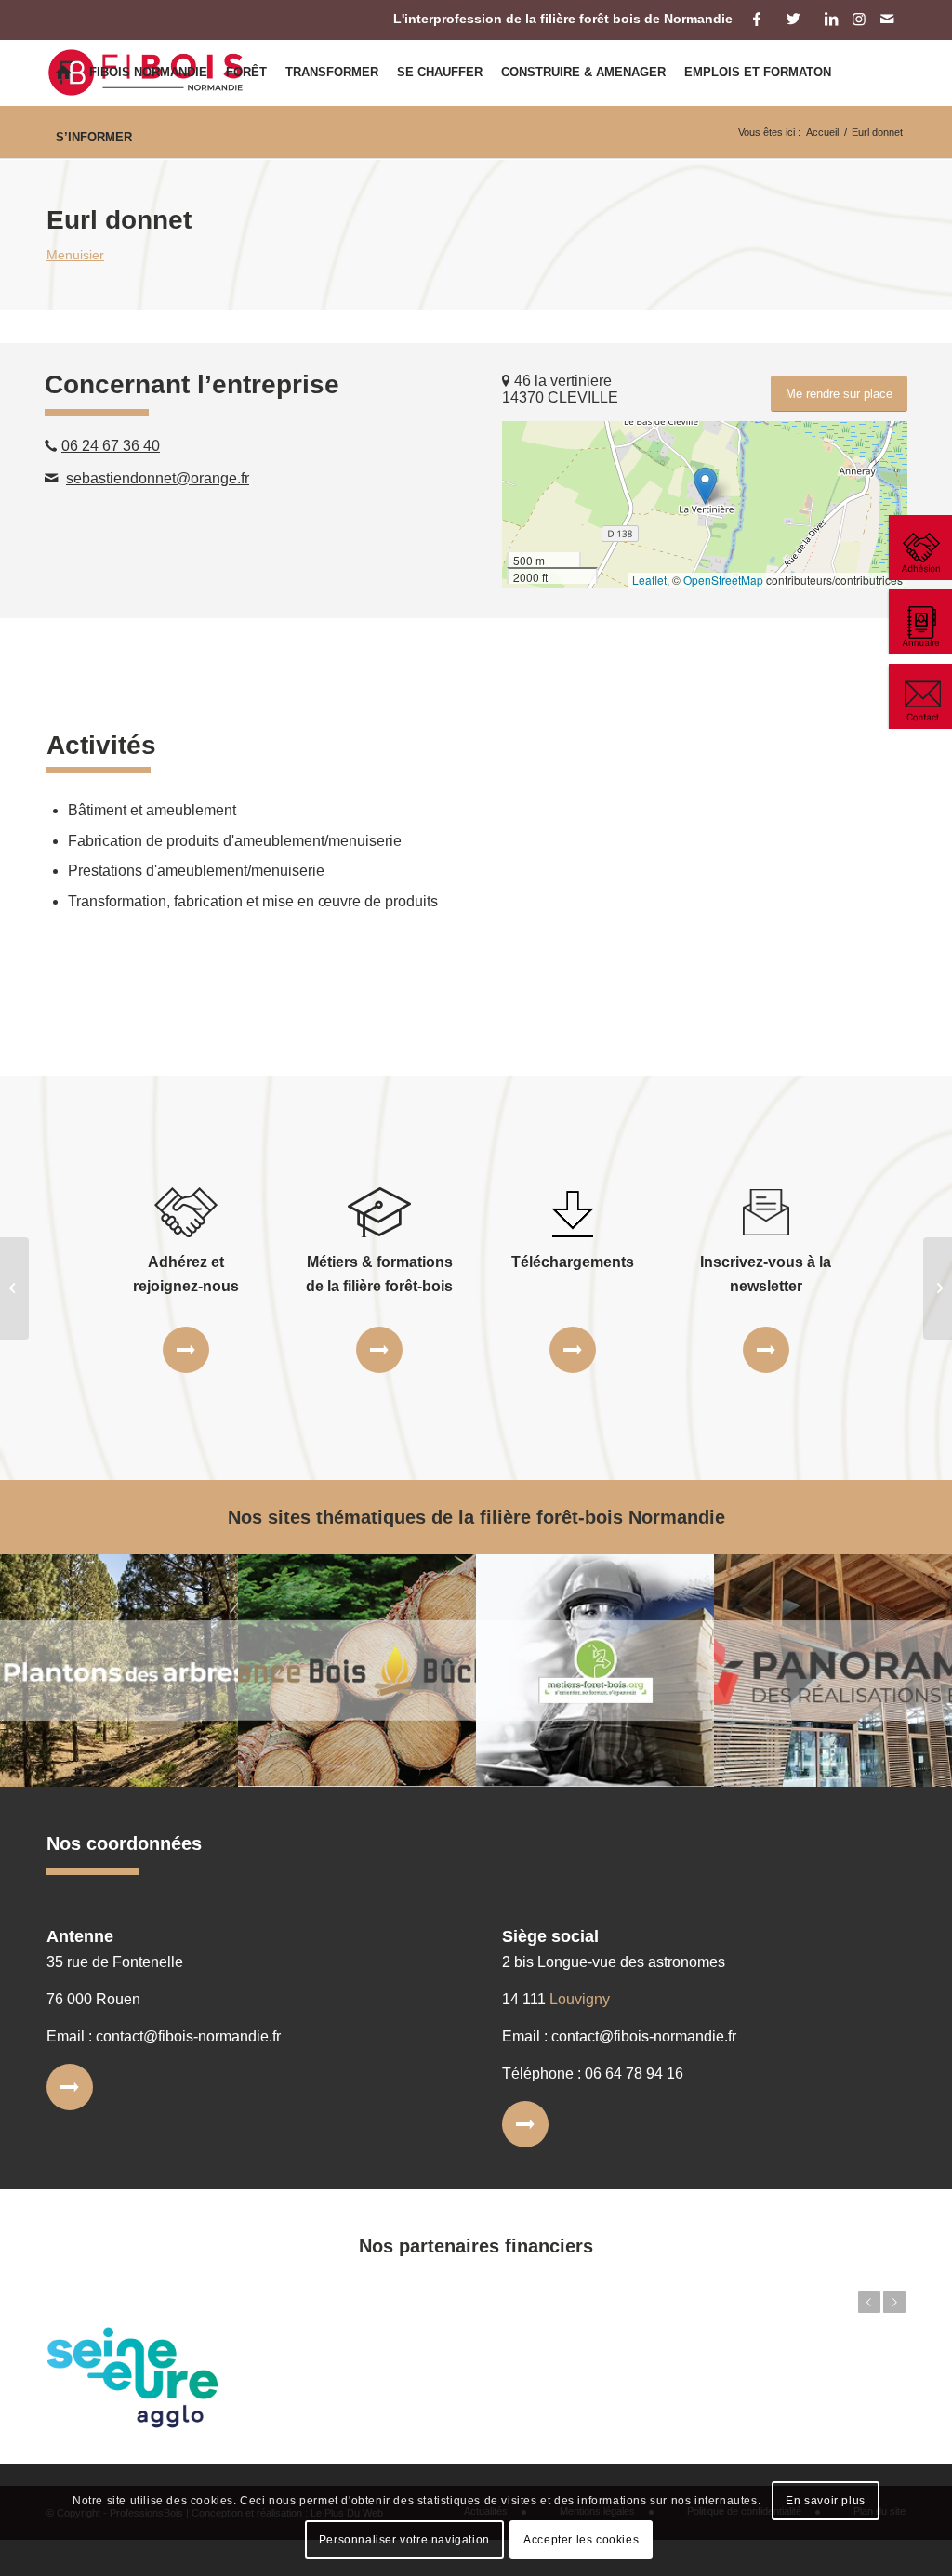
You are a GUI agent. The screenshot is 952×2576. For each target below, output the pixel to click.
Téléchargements (573, 1262)
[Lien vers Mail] (887, 19)
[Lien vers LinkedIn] (831, 19)
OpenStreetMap (723, 580)
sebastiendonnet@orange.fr (158, 478)
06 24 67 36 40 (111, 446)
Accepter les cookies (581, 2540)
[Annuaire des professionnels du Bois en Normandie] (919, 622)
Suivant (894, 2302)
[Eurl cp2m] (14, 1288)
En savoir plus (825, 2501)
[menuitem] (63, 73)
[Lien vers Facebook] (756, 19)
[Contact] (919, 696)
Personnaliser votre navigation (404, 2540)
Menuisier (75, 255)
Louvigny (580, 1999)
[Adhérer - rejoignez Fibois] (919, 548)
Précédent (869, 2302)
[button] (705, 486)
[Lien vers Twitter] (793, 19)
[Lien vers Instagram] (859, 19)
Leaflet (649, 580)
